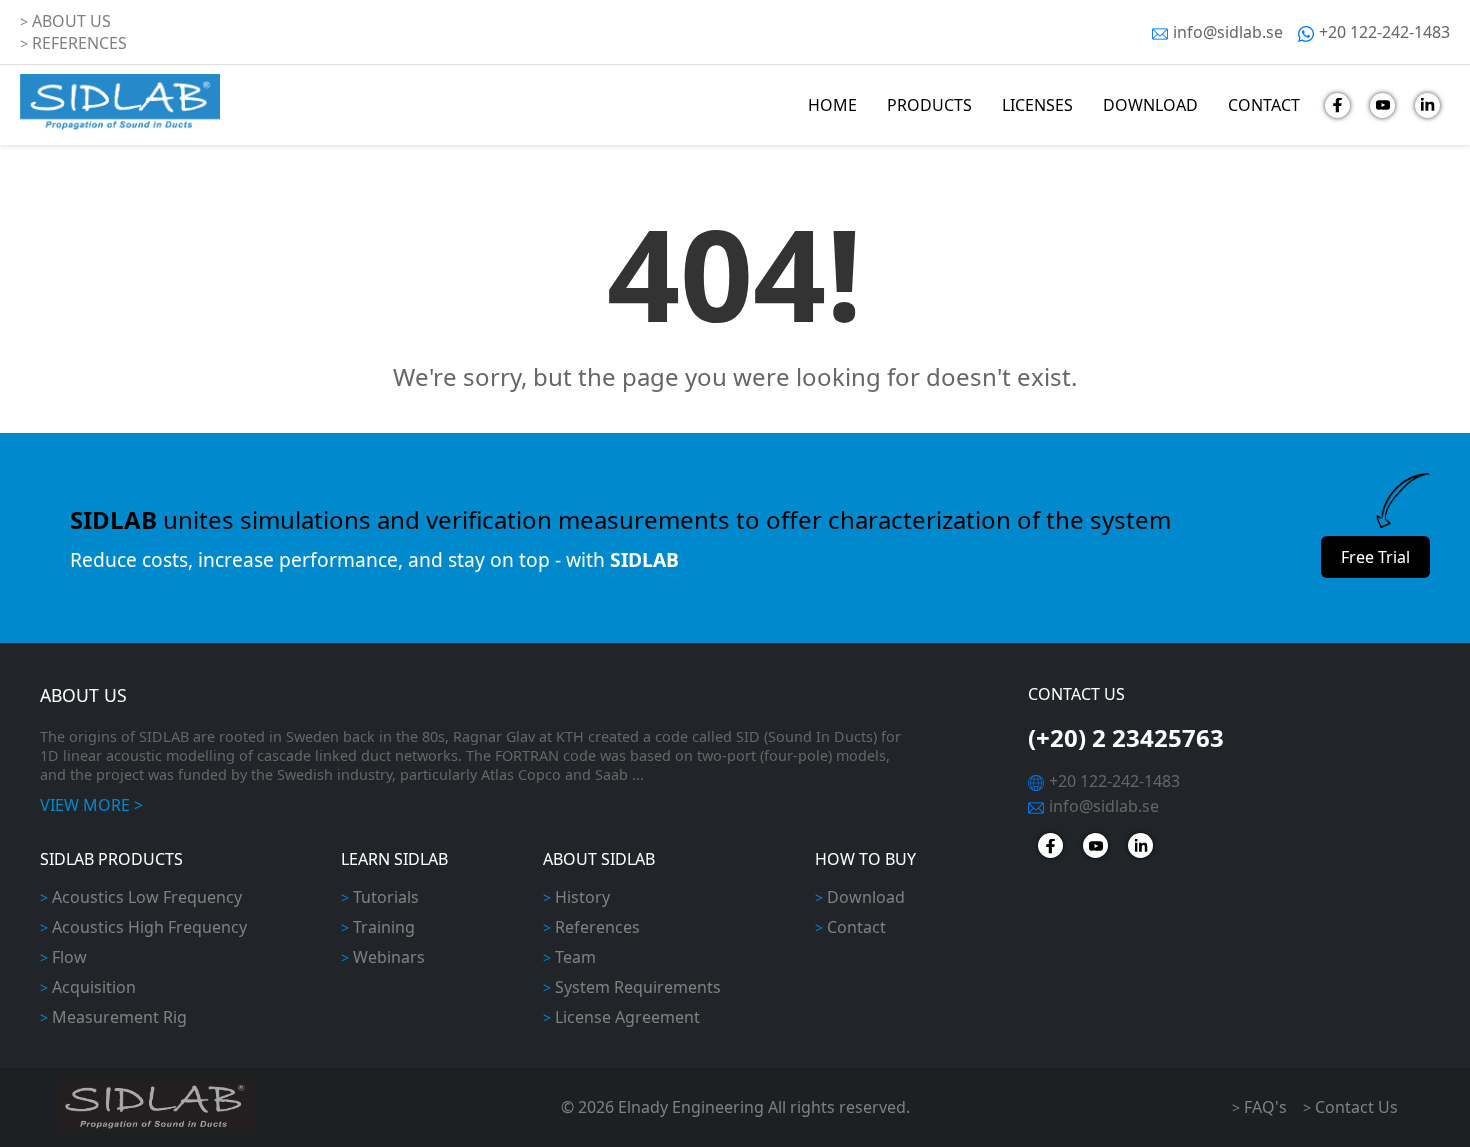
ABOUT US (71, 21)
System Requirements (638, 987)
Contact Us (1356, 1107)
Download (866, 897)
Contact (856, 927)
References (597, 927)
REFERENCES (79, 43)
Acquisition (94, 987)
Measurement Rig (119, 1017)
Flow (69, 957)
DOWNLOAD (1150, 105)
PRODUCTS (929, 105)
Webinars (389, 957)
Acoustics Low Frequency (147, 897)
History (582, 897)
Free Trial (1375, 557)
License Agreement (627, 1017)
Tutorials (386, 897)
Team (575, 957)
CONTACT (1264, 105)
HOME (832, 105)
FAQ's (1265, 1107)
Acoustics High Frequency (149, 927)
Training (384, 927)
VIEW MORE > (91, 805)
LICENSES (1037, 105)
